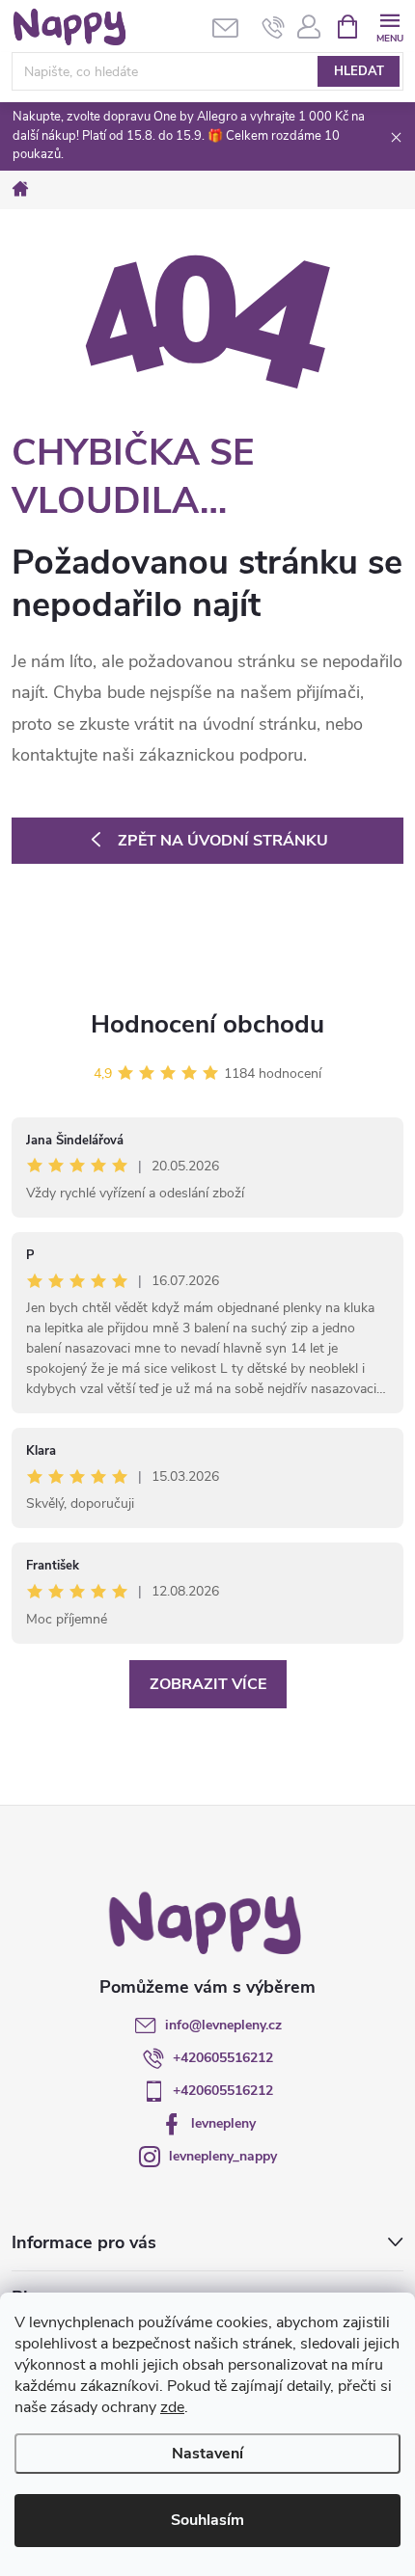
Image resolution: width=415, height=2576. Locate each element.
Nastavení (207, 2454)
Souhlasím (207, 2520)
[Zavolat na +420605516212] (274, 27)
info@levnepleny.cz (223, 2025)
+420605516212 (223, 2058)
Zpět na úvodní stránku (223, 841)
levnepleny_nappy (223, 2156)
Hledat (359, 71)
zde (172, 2407)
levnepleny (223, 2123)
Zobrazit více (208, 1684)
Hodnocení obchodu (207, 1024)
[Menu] (389, 26)
